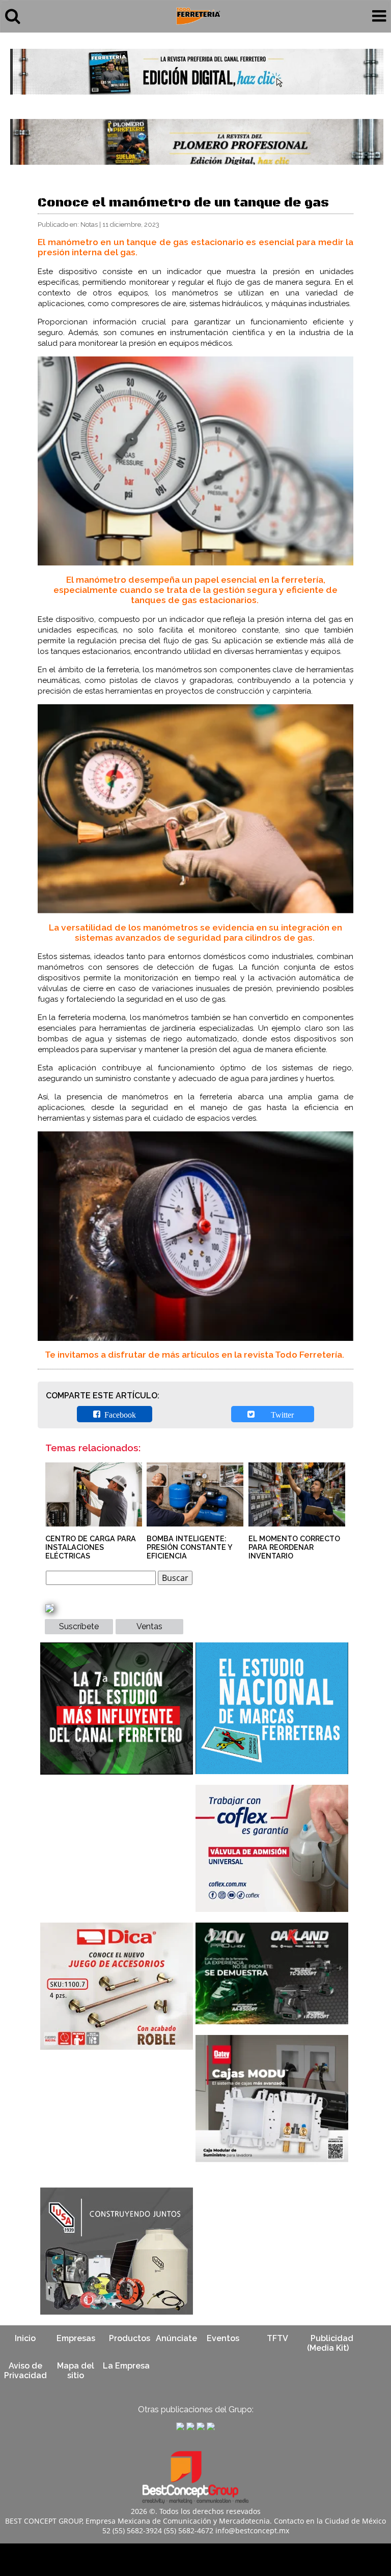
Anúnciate (176, 2338)
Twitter (276, 1414)
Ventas (149, 1626)
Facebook (118, 1414)
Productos (130, 2338)
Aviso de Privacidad (25, 2371)
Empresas (76, 2338)
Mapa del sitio (76, 2371)
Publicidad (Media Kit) (330, 2343)
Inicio (25, 2338)
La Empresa (126, 2366)
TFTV (277, 2338)
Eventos (223, 2338)
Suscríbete (79, 1626)
